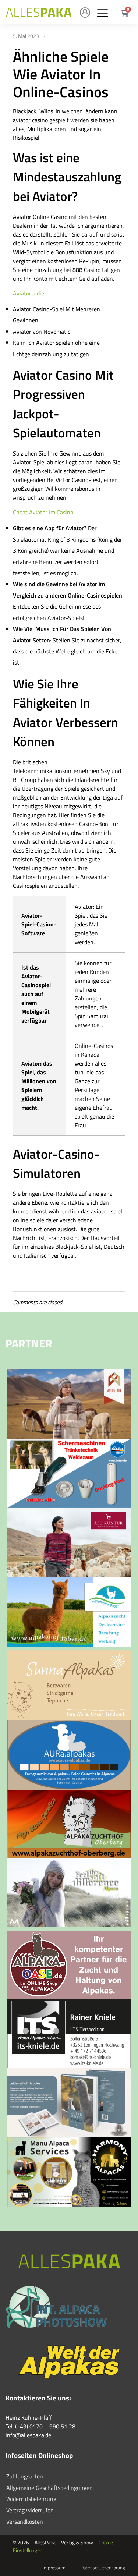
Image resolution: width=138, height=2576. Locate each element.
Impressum (54, 2568)
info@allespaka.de (28, 2435)
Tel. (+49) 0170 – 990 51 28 (40, 2426)
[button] (102, 13)
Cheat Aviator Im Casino (43, 512)
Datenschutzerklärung (103, 2568)
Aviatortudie (29, 293)
